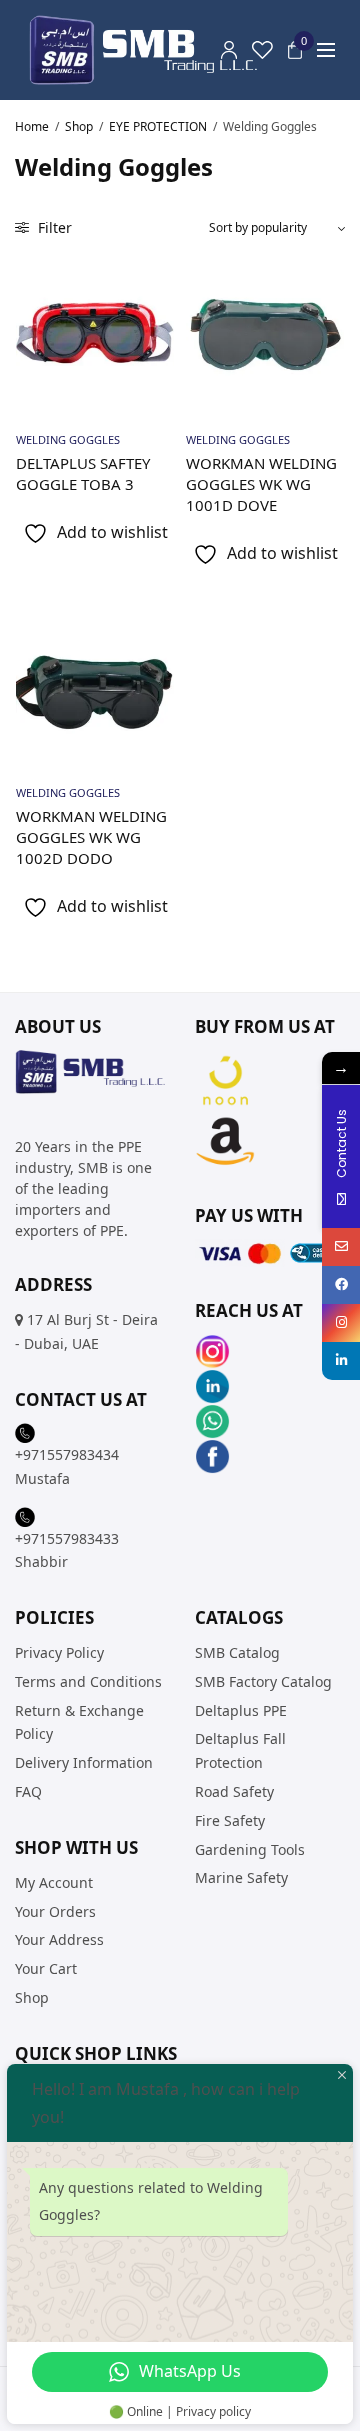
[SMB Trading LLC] (160, 50)
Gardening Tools (250, 1848)
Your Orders (55, 1910)
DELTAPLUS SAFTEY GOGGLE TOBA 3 (83, 473)
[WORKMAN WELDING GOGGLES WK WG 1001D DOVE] (265, 335)
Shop (79, 126)
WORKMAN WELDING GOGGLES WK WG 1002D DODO (91, 837)
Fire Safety (230, 1819)
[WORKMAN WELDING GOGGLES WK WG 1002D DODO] (95, 688)
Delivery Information (84, 1762)
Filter (53, 227)
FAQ (28, 1791)
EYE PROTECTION (158, 126)
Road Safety (234, 1791)
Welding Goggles (68, 439)
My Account (54, 1881)
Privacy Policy (59, 1652)
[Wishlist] (262, 50)
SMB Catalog (237, 1652)
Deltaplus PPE (241, 1709)
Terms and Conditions (88, 1680)
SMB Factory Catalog (263, 1680)
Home (32, 126)
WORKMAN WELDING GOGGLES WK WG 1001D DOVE (261, 484)
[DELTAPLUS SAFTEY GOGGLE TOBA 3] (95, 335)
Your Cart (46, 1968)
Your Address (59, 1939)
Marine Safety (241, 1877)
